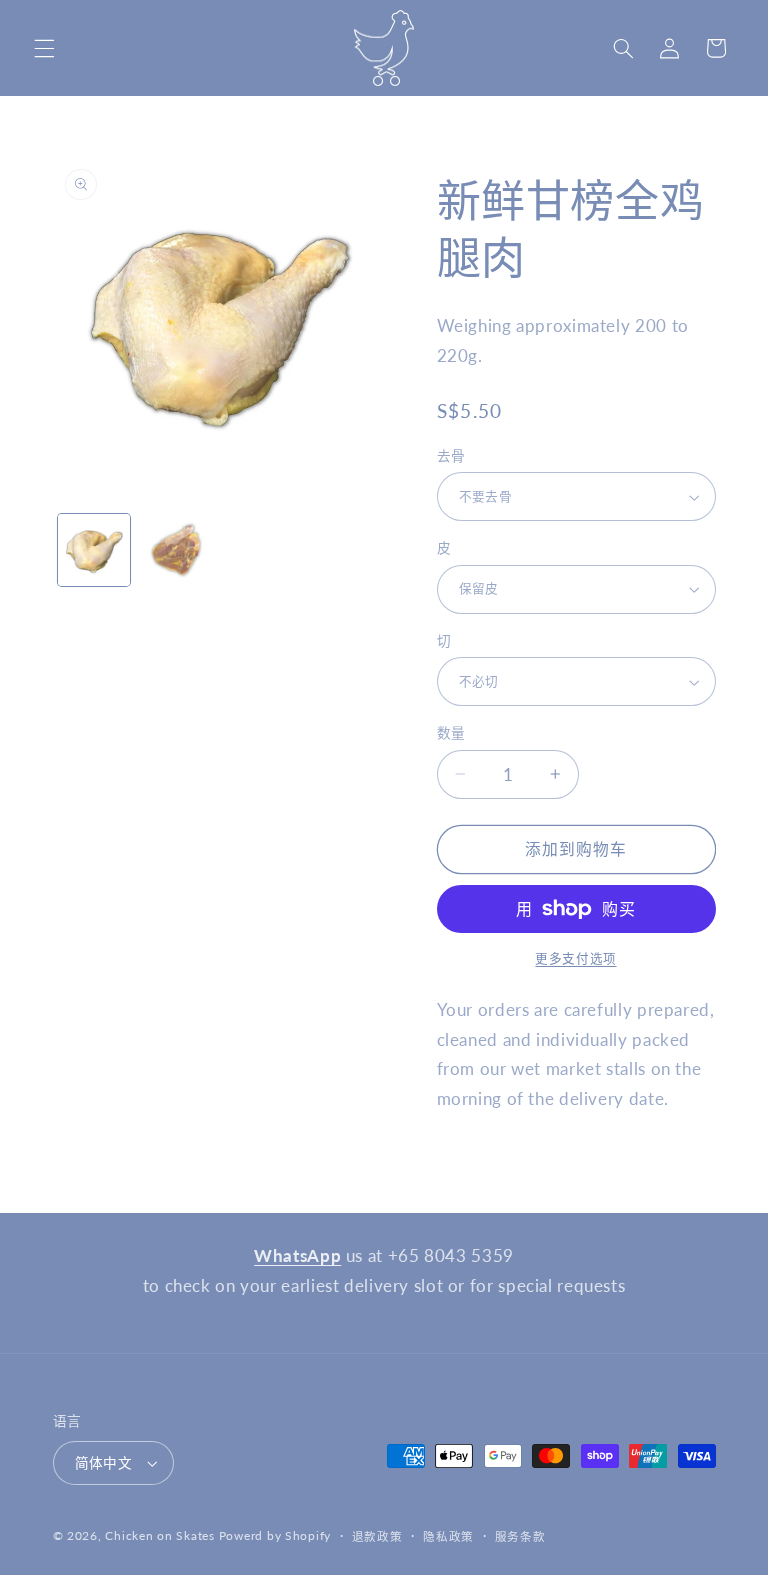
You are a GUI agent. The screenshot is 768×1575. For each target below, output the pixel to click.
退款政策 (377, 1536)
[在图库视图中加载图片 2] (176, 550)
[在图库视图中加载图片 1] (94, 550)
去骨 (451, 456)
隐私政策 (448, 1536)
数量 (451, 733)
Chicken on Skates (160, 1535)
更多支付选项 (575, 958)
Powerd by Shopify (275, 1535)
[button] (44, 48)
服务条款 (520, 1536)
